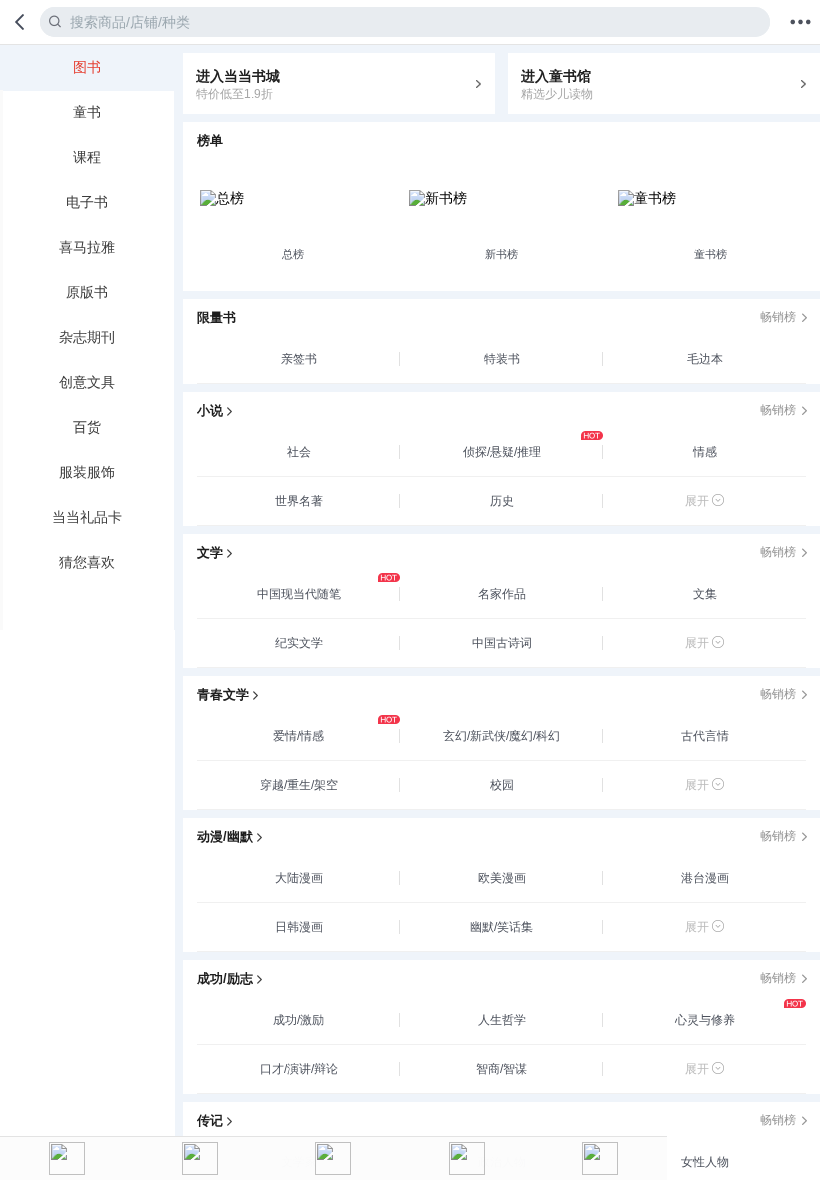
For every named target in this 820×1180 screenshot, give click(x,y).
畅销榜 (778, 317)
